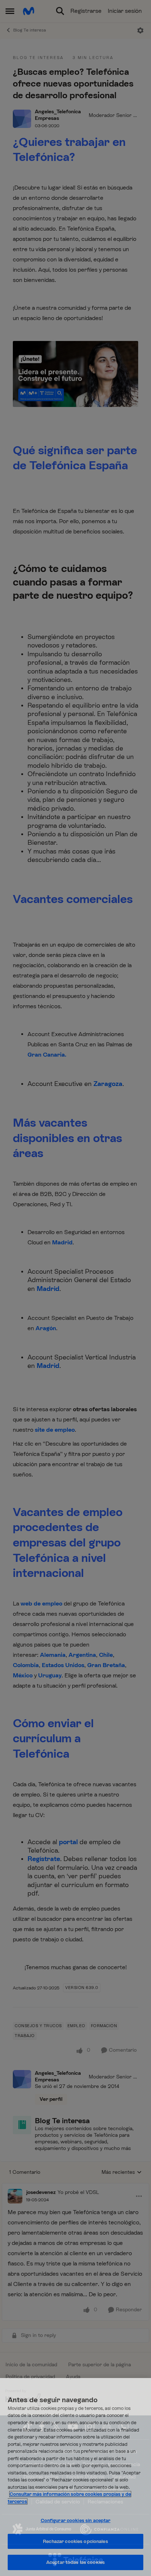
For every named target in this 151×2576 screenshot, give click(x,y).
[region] (75, 2477)
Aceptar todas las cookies (75, 2562)
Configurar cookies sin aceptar (76, 2520)
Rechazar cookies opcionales (75, 2541)
